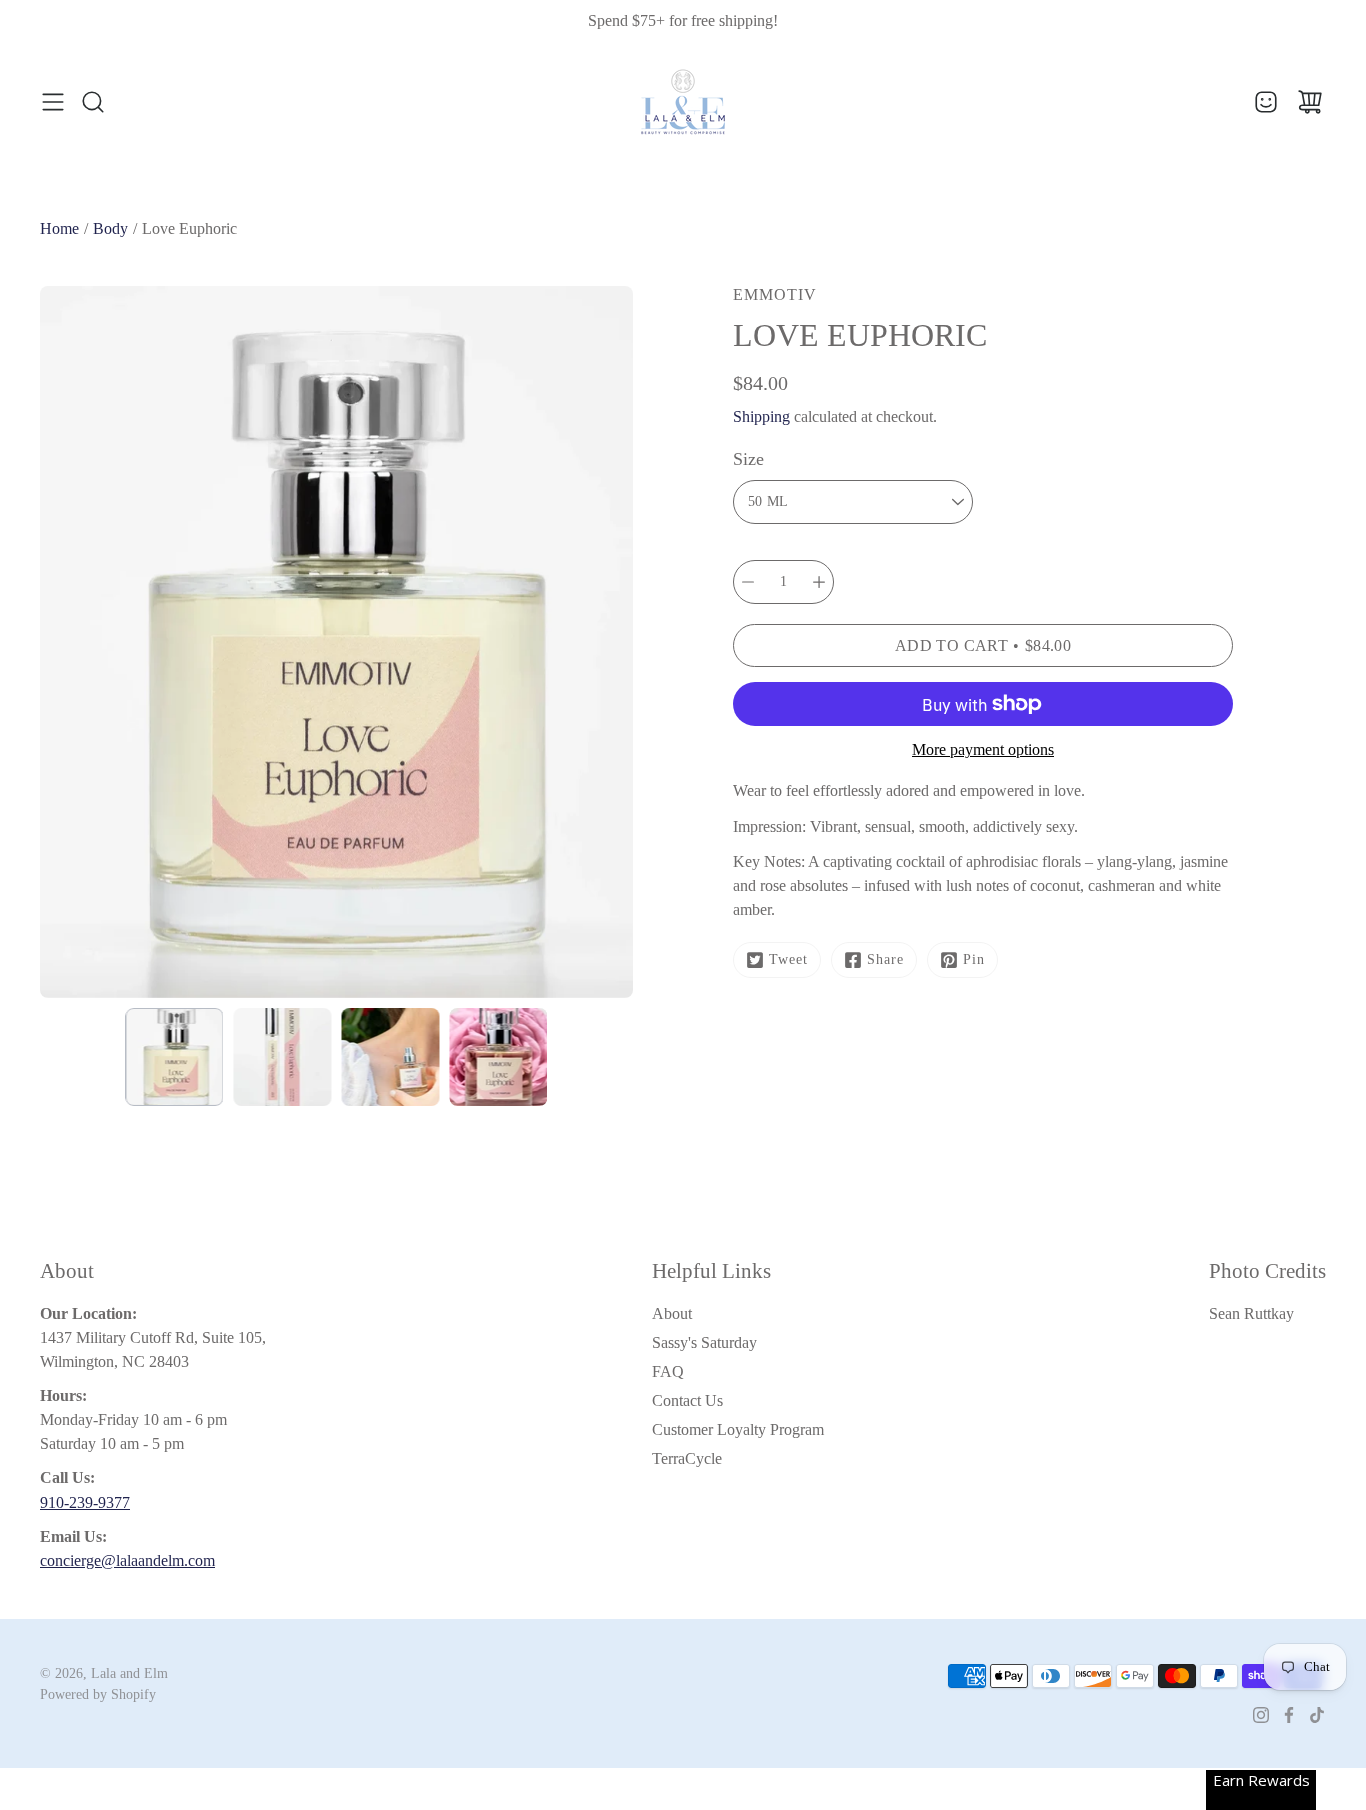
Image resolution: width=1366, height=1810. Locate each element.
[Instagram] (1261, 1715)
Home (59, 228)
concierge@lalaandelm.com (127, 1560)
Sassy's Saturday (704, 1342)
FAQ (668, 1371)
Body (110, 228)
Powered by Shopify (98, 1694)
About (672, 1313)
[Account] (1266, 102)
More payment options (983, 749)
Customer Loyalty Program (738, 1429)
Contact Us (687, 1400)
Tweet (788, 959)
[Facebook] (1289, 1715)
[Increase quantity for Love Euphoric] (819, 582)
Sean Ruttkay (1251, 1313)
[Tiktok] (1317, 1715)
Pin (974, 959)
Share (885, 959)
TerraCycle (687, 1458)
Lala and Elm (129, 1673)
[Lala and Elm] (683, 102)
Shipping (761, 416)
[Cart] (1310, 102)
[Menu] (53, 102)
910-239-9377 (85, 1502)
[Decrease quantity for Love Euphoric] (748, 582)
